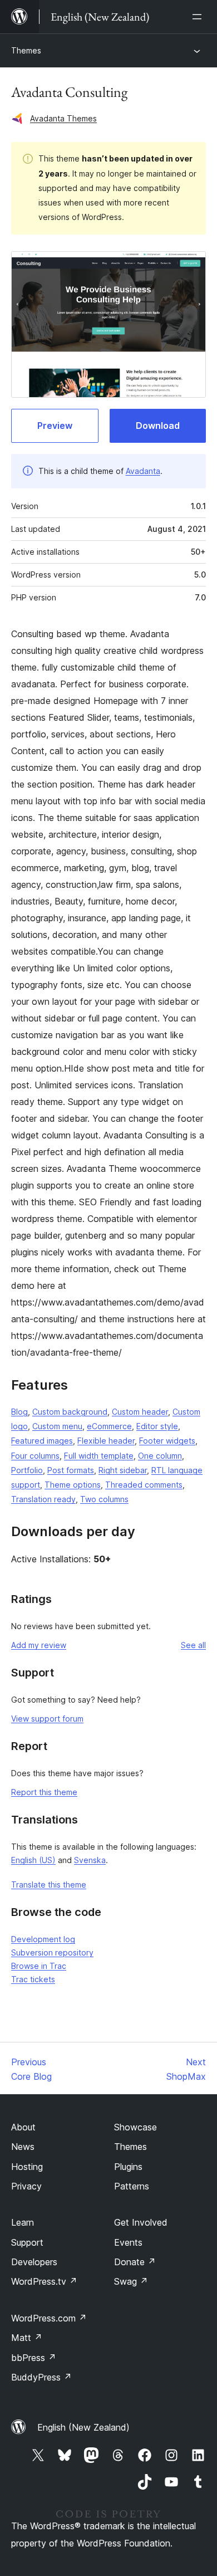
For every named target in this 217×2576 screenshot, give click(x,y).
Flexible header (106, 1441)
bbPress (34, 2358)
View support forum (47, 1719)
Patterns (132, 2186)
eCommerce (109, 1426)
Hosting (27, 2167)
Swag (131, 2281)
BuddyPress (41, 2377)
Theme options (73, 1485)
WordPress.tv (44, 2281)
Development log (43, 1939)
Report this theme (44, 1792)
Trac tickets (33, 1979)
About (23, 2127)
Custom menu (57, 1426)
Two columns (104, 1499)
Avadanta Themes (63, 118)
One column (160, 1456)
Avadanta (143, 471)
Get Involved (141, 2222)
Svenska (90, 1860)
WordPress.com (49, 2318)
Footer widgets (167, 1441)
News (23, 2147)
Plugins (128, 2167)
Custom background (70, 1412)
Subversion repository (52, 1952)
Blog (19, 1412)
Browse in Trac (39, 1966)
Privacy (26, 2186)
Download (158, 426)
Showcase (135, 2127)
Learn (23, 2222)
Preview (55, 426)
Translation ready (43, 1499)
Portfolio (27, 1470)
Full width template (99, 1456)
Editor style (157, 1426)
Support (27, 2242)
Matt (27, 2338)
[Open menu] (199, 17)
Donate (135, 2262)
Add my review (39, 1645)
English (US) (33, 1860)
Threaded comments (144, 1485)
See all (193, 1645)
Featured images (42, 1441)
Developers (34, 2262)
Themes (26, 50)
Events (128, 2242)
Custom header (140, 1412)
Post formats (71, 1470)
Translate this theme (49, 1885)
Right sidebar (123, 1470)
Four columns (35, 1456)
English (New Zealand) (83, 2427)
